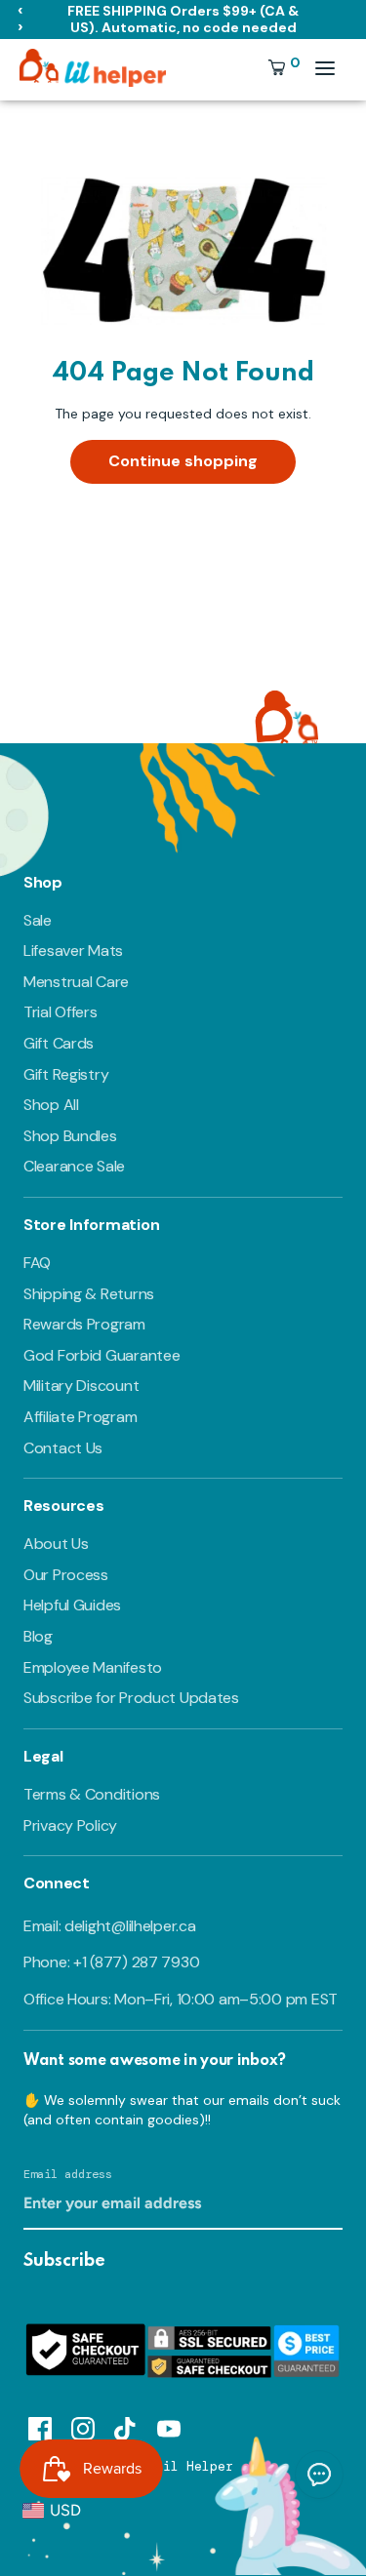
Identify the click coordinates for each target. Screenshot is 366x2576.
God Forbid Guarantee (102, 1355)
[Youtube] (169, 2426)
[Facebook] (40, 2426)
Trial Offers (61, 1012)
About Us (56, 1544)
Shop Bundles (70, 1136)
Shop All (51, 1105)
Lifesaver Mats (73, 951)
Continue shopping (183, 461)
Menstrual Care (76, 982)
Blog (38, 1636)
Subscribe (64, 2261)
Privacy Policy (70, 1825)
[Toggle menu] (325, 68)
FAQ (37, 1263)
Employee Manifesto (93, 1667)
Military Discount (81, 1386)
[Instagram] (83, 2426)
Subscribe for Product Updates (131, 1698)
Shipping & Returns (89, 1294)
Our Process (66, 1575)
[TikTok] (126, 2426)
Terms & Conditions (92, 1794)
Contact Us (63, 1448)
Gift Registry (66, 1074)
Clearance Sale (74, 1166)
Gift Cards (59, 1043)
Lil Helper (194, 2466)
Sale (38, 920)
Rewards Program (84, 1324)
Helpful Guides (72, 1605)
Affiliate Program (80, 1417)
